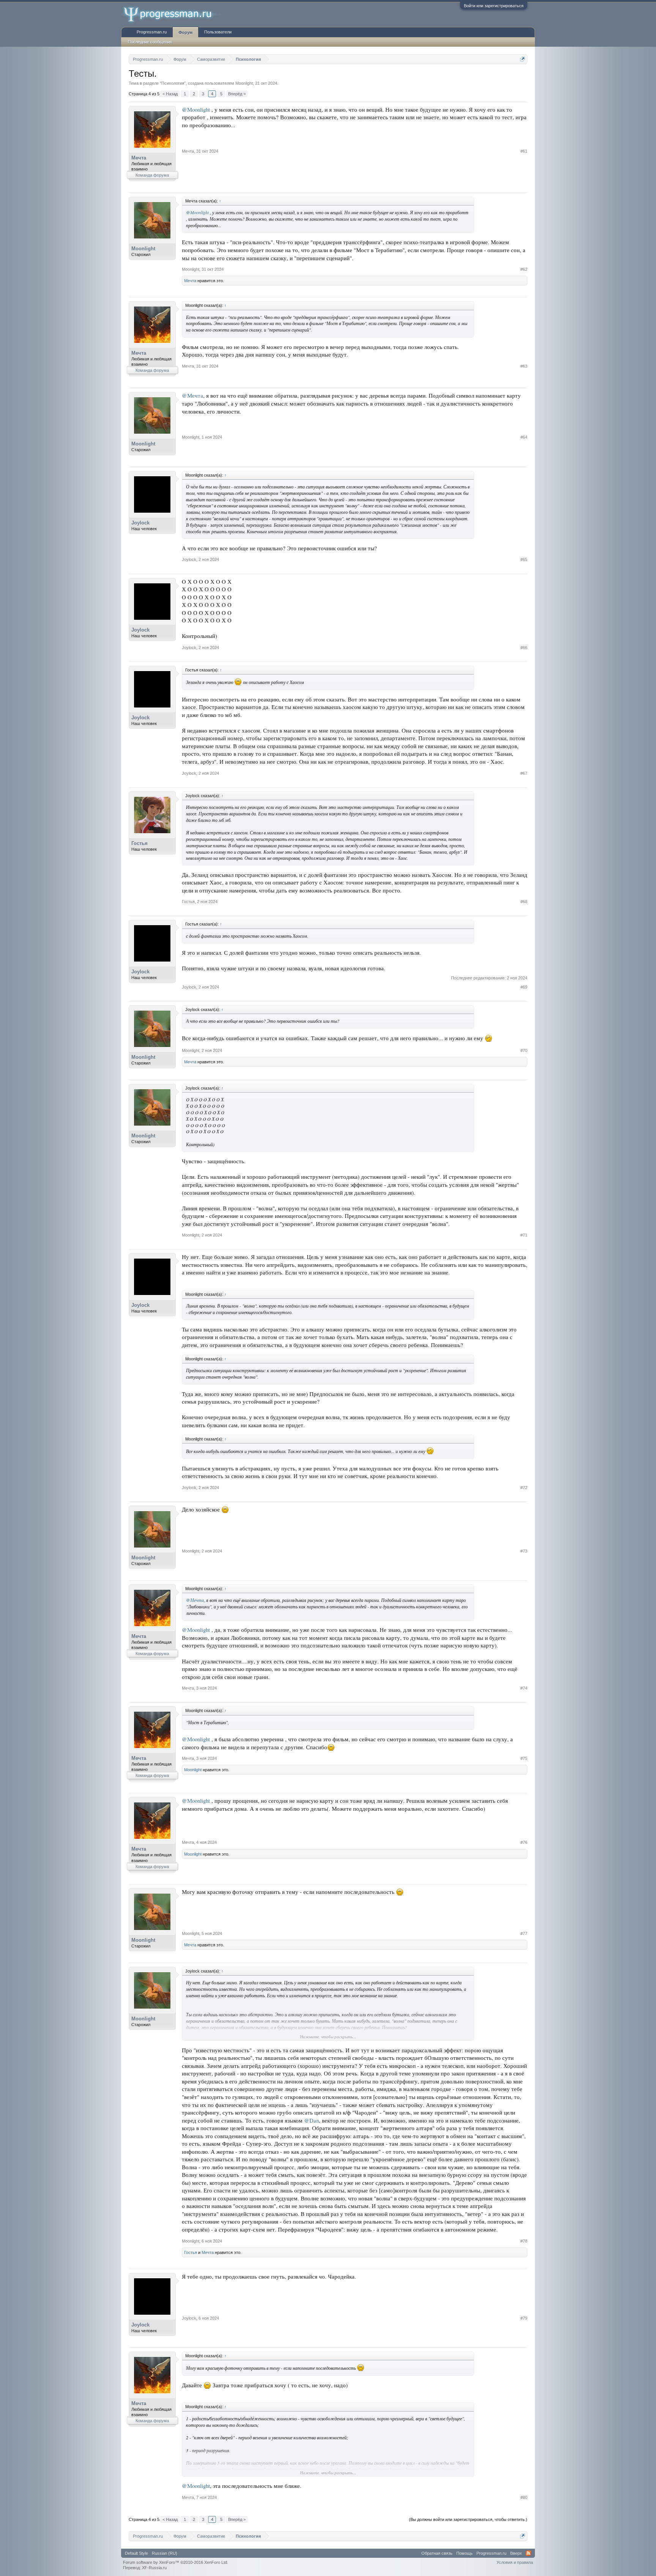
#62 (524, 269)
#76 (524, 1842)
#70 (524, 1050)
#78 (524, 2241)
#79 (524, 2318)
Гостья (140, 843)
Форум (185, 32)
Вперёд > (237, 94)
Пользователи (218, 32)
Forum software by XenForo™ (176, 2562)
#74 (524, 1688)
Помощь (464, 2553)
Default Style (136, 2553)
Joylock (140, 523)
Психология (173, 83)
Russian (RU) (165, 2553)
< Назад (170, 94)
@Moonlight (196, 110)
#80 (524, 2497)
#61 (524, 151)
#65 (524, 559)
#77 (524, 1933)
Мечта (139, 158)
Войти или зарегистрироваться (494, 6)
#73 (524, 1551)
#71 (524, 1235)
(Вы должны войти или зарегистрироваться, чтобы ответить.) (468, 2519)
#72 (524, 1488)
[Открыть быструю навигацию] (523, 59)
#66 (524, 648)
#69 (524, 987)
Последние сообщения (150, 42)
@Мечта (192, 396)
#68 (524, 902)
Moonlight (244, 83)
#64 (524, 437)
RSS (528, 2553)
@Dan (311, 2120)
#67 (524, 773)
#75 (524, 1758)
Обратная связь (437, 2553)
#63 (524, 366)
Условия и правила (515, 2562)
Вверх (516, 2553)
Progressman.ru (152, 32)
